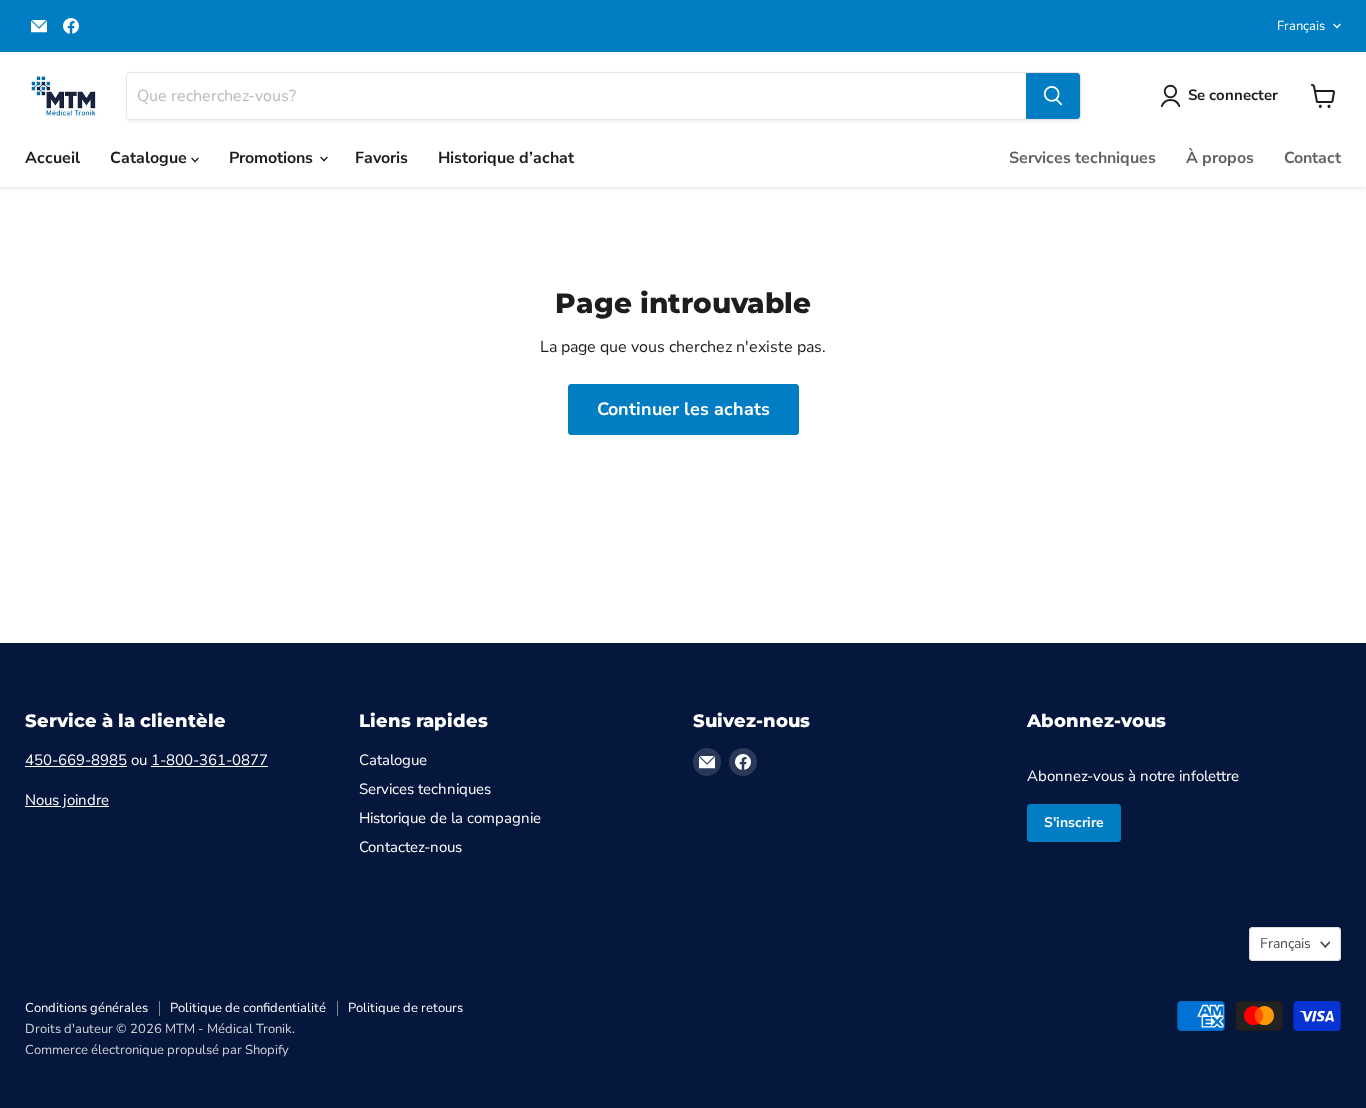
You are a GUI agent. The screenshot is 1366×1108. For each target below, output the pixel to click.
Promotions (273, 158)
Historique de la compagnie (450, 818)
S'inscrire (1074, 822)
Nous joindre (67, 800)
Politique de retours (405, 1008)
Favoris (381, 158)
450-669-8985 (76, 760)
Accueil (52, 158)
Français (1301, 26)
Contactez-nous (410, 847)
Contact (1312, 158)
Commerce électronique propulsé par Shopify (157, 1050)
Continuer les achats (683, 409)
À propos (1220, 158)
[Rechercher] (1053, 96)
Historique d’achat (506, 158)
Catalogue (150, 158)
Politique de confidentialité (248, 1008)
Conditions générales (86, 1008)
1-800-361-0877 (209, 760)
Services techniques (1082, 158)
